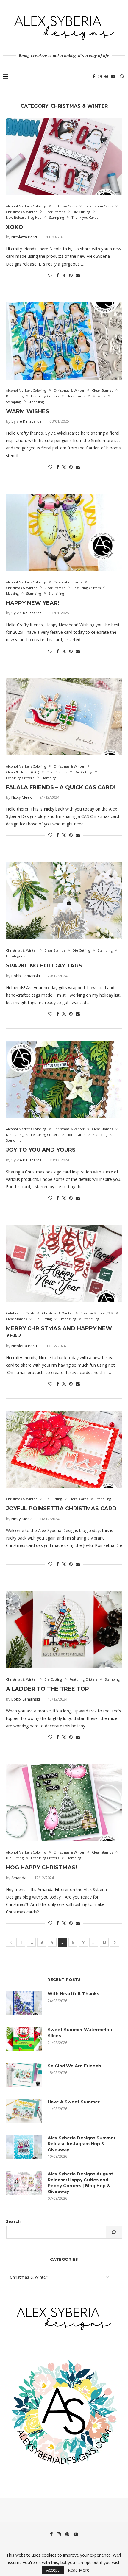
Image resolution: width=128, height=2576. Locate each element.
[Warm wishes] (64, 341)
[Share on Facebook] (58, 275)
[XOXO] (64, 157)
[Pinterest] (106, 77)
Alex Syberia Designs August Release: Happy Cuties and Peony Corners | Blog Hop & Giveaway (80, 2183)
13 (104, 1942)
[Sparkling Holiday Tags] (64, 901)
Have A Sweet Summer (74, 2102)
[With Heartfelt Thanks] (24, 2003)
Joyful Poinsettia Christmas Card (61, 1509)
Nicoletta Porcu (25, 237)
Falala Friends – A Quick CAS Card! (61, 787)
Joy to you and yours (41, 1150)
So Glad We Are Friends (74, 2066)
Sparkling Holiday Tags (44, 966)
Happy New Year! (33, 603)
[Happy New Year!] (64, 533)
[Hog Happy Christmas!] (64, 1803)
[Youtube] (113, 77)
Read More (79, 2570)
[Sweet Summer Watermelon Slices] (24, 2039)
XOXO (15, 227)
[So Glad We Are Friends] (24, 2075)
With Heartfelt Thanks (73, 1994)
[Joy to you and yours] (64, 1079)
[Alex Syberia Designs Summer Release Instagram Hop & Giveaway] (24, 2147)
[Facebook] (94, 77)
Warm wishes (28, 411)
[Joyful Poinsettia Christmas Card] (64, 1449)
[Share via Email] (78, 275)
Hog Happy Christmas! (41, 1868)
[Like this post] (50, 275)
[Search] (122, 77)
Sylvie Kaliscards (26, 421)
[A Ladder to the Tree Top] (64, 1630)
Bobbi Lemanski (26, 976)
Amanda (19, 1878)
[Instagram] (100, 77)
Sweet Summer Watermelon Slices (80, 2033)
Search (13, 2221)
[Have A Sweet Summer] (24, 2111)
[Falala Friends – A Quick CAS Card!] (64, 717)
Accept (53, 2570)
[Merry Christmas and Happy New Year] (64, 1264)
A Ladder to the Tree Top (47, 1689)
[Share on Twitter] (64, 275)
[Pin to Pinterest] (71, 275)
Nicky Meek (22, 797)
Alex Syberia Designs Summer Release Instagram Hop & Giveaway (82, 2144)
